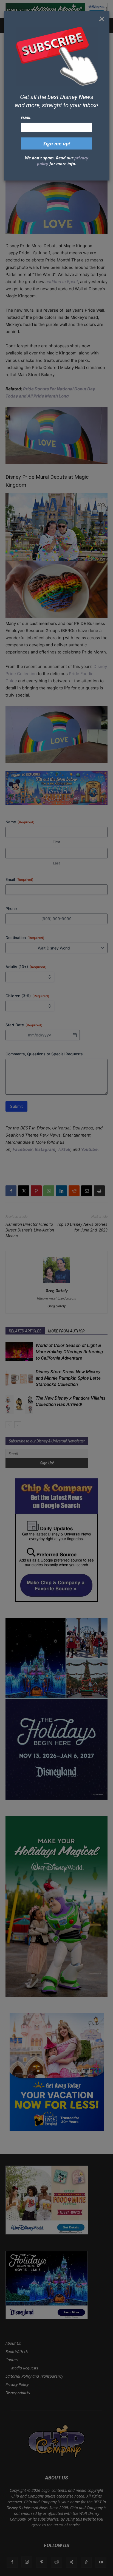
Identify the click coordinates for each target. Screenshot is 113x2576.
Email (26, 118)
